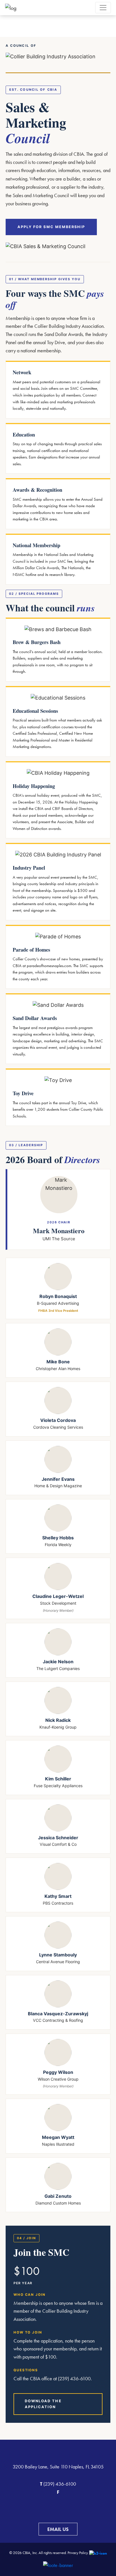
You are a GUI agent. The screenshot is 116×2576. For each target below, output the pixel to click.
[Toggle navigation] (103, 8)
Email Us (58, 2529)
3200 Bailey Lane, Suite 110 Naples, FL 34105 (58, 2467)
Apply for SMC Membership (51, 227)
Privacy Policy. (78, 2553)
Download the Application (43, 2404)
